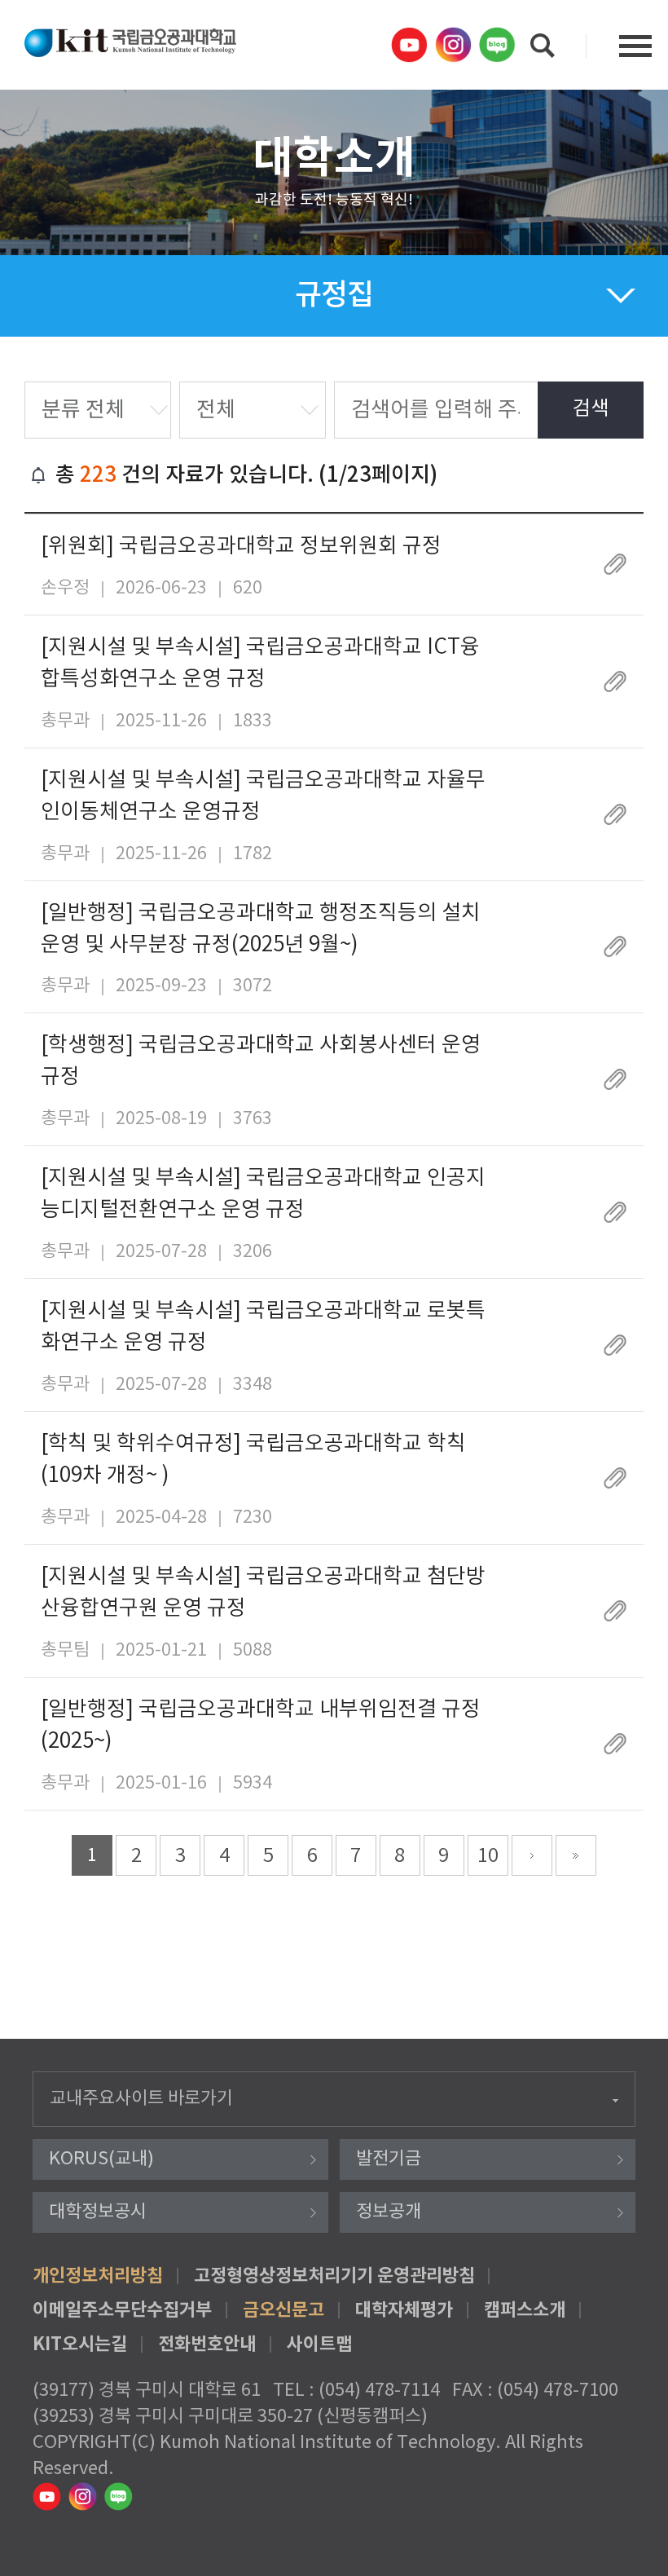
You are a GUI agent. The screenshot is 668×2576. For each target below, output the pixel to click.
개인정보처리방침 (98, 2276)
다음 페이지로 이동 (532, 1855)
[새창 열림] (411, 45)
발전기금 (389, 2159)
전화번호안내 (207, 2344)
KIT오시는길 (80, 2344)
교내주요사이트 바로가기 (141, 2099)
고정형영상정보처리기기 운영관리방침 (334, 2276)
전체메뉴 (635, 46)
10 (488, 1856)
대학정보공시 (98, 2212)
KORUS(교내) (101, 2159)
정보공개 (389, 2212)
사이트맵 (319, 2344)
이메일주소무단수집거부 (122, 2310)
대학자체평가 (404, 2310)
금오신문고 (283, 2310)
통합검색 (543, 46)
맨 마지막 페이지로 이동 (576, 1855)
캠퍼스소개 (525, 2310)
